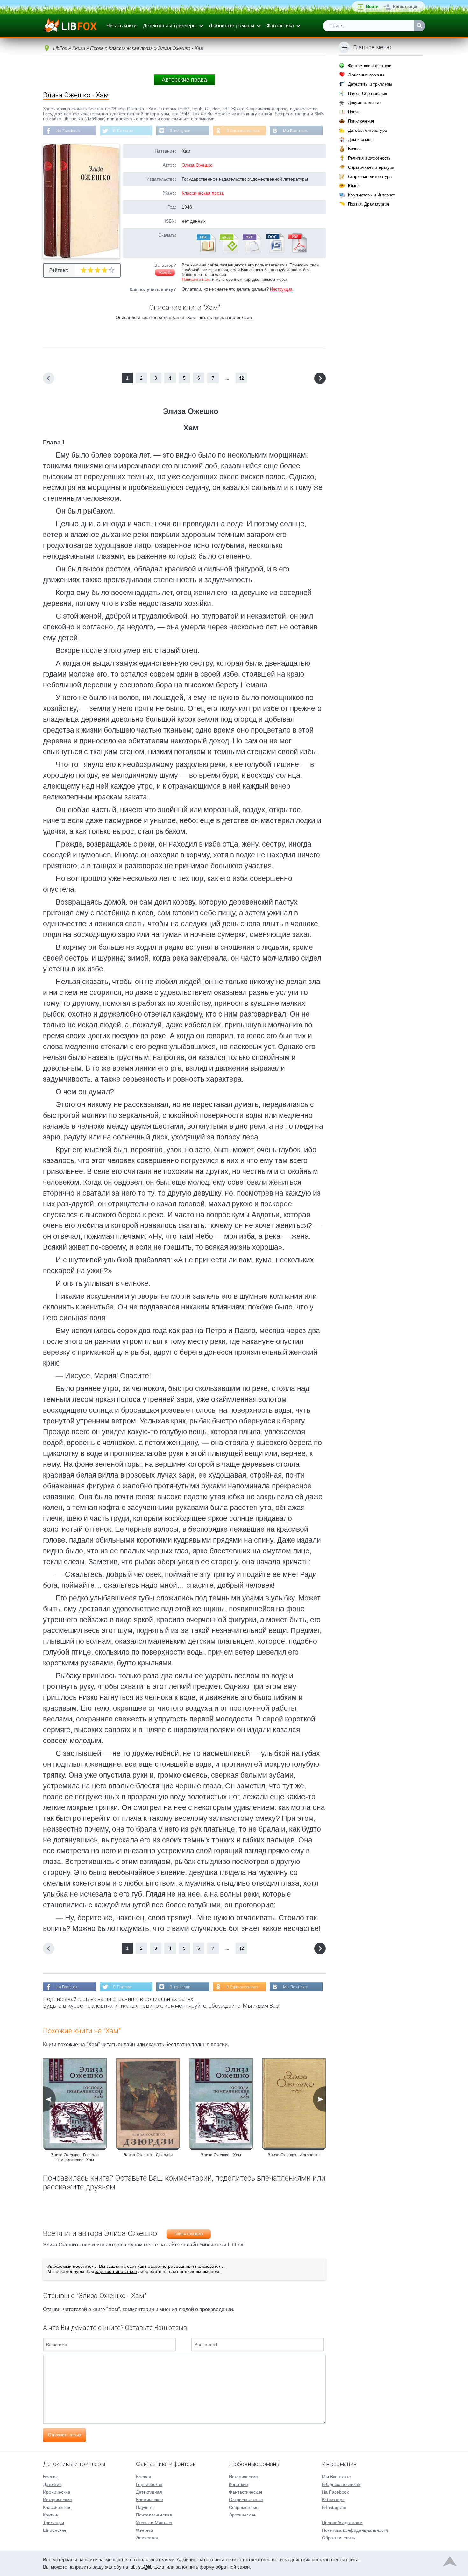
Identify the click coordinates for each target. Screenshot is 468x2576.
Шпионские (55, 2530)
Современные (244, 2507)
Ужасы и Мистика (154, 2523)
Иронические (57, 2492)
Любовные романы (232, 26)
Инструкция (281, 289)
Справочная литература (371, 167)
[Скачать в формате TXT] (252, 251)
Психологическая (154, 2515)
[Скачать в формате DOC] (274, 251)
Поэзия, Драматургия (369, 204)
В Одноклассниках (243, 131)
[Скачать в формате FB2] (206, 251)
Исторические (57, 2500)
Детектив (52, 2484)
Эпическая (147, 2538)
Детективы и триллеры (170, 26)
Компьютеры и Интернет (372, 195)
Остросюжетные (246, 2500)
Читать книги (121, 26)
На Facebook (68, 131)
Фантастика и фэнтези (370, 66)
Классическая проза (203, 193)
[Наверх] (450, 2563)
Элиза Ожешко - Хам (221, 2155)
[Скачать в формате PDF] (297, 251)
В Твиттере (123, 131)
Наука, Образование (368, 93)
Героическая (149, 2484)
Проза (354, 112)
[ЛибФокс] (71, 26)
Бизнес (355, 149)
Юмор (354, 186)
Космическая (149, 2500)
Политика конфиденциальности (355, 2530)
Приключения (361, 121)
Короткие (238, 2484)
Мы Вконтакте (296, 131)
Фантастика (280, 26)
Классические (57, 2507)
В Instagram (180, 131)
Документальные (364, 103)
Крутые (50, 2515)
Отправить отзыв (64, 2435)
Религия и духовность (369, 158)
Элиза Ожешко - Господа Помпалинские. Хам (75, 2157)
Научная (145, 2507)
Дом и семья (360, 140)
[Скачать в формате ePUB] (229, 251)
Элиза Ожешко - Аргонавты (294, 2155)
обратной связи (233, 2567)
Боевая (144, 2477)
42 (241, 378)
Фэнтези (145, 2530)
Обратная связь (338, 2538)
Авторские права (184, 80)
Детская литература (367, 130)
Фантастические (246, 2492)
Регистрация (406, 7)
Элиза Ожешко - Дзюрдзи (148, 2155)
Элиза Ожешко (197, 165)
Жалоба (165, 273)
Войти (372, 7)
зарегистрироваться (116, 2271)
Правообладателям (342, 2523)
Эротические (242, 2515)
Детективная (149, 2492)
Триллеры (53, 2523)
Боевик (50, 2477)
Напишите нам (196, 279)
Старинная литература (370, 177)
